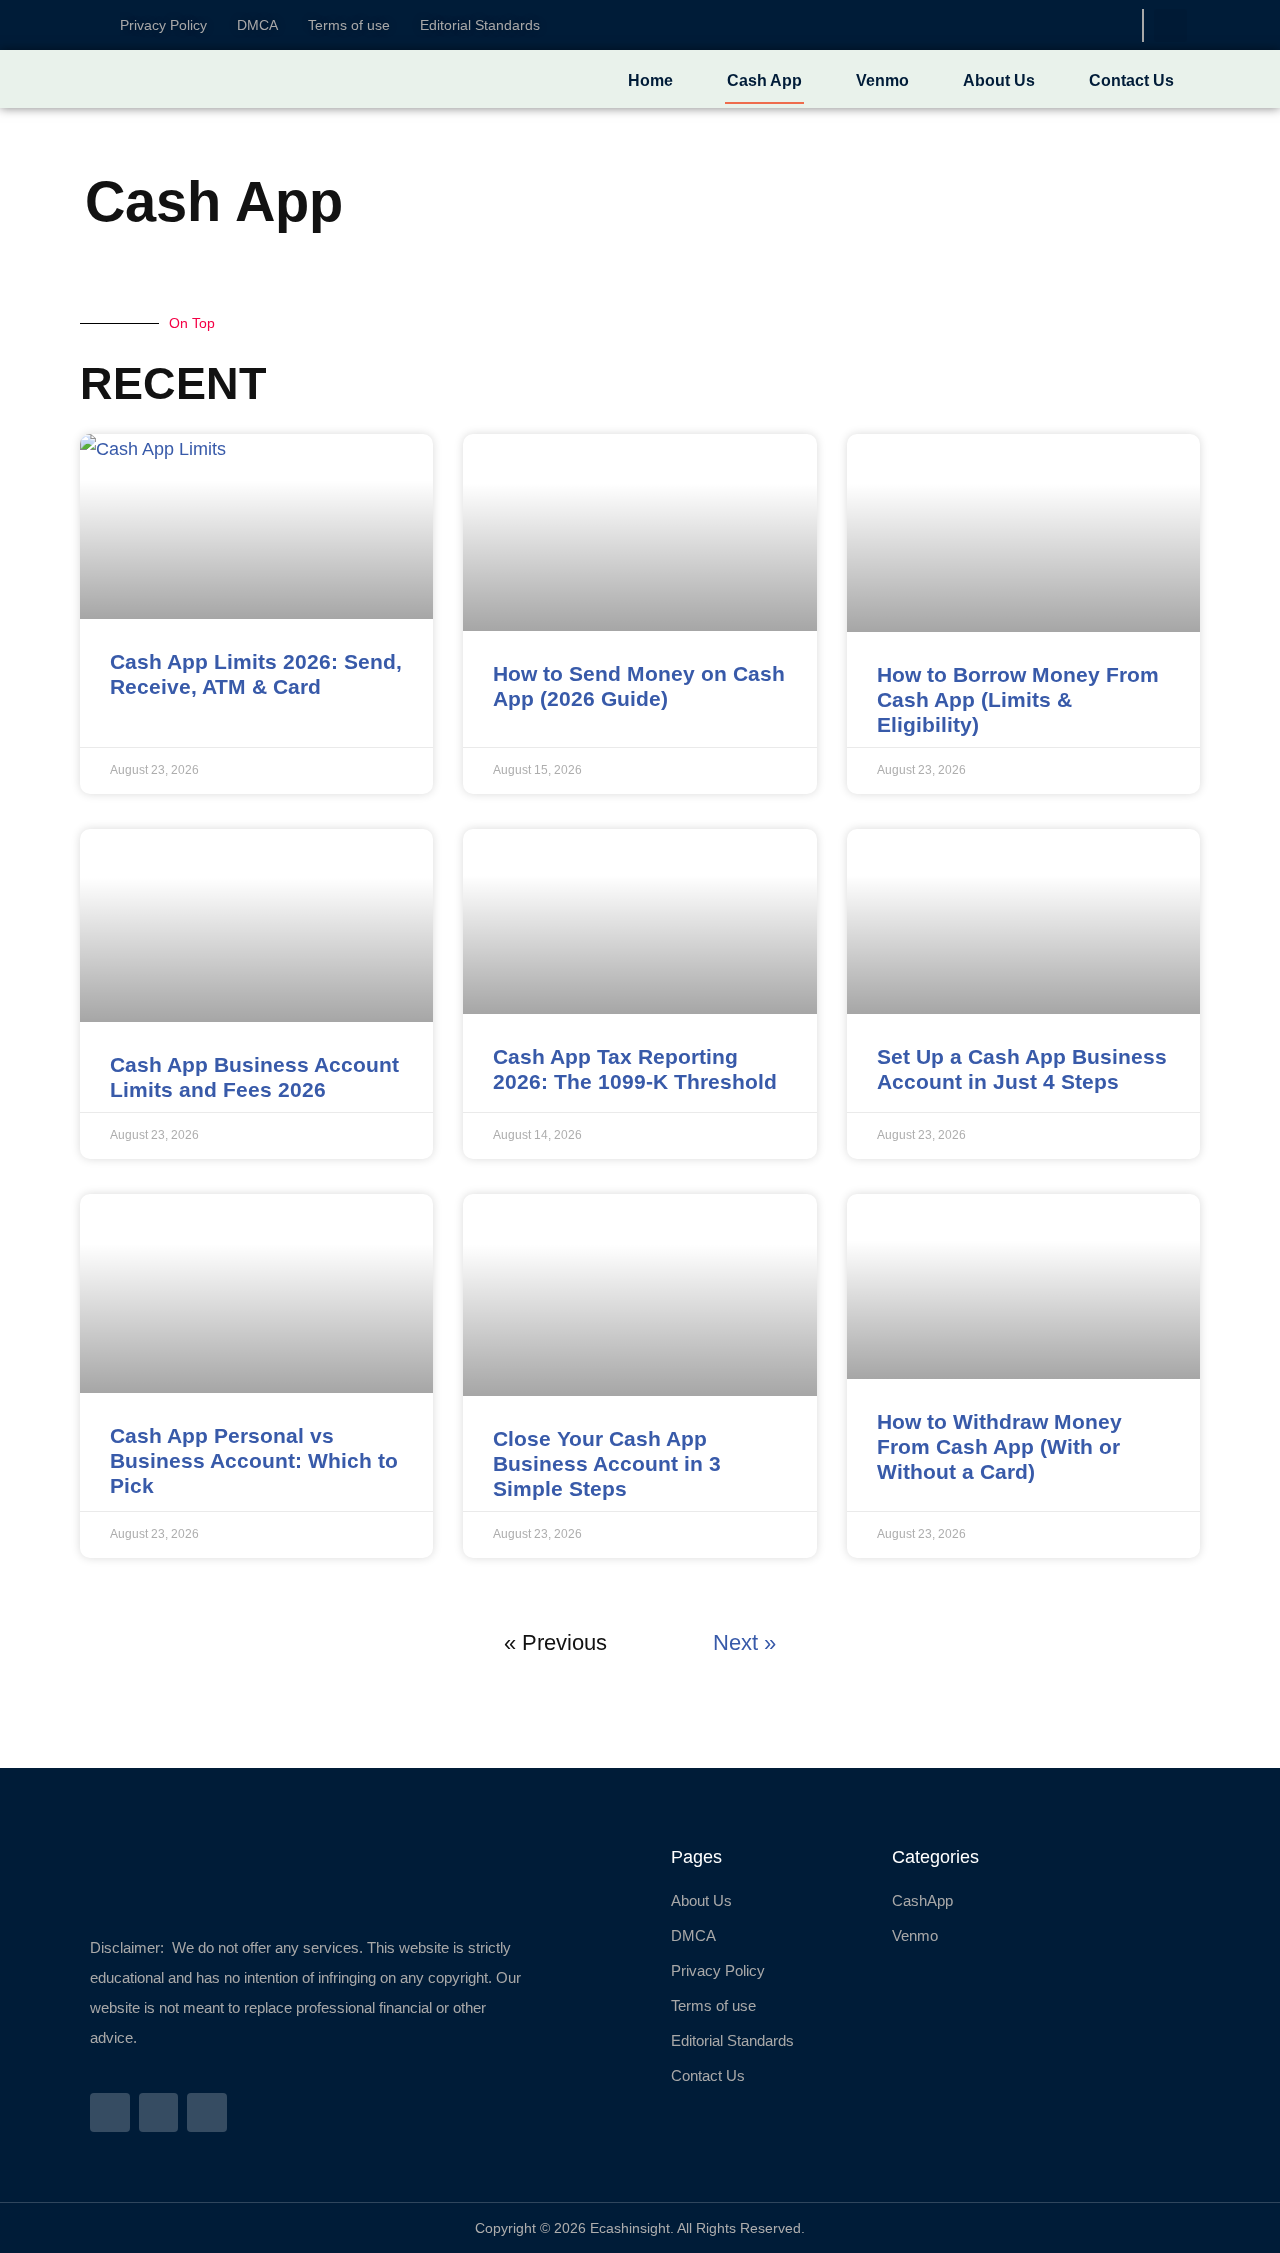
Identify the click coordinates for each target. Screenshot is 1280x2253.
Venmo (882, 80)
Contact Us (1131, 80)
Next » (744, 1642)
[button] (1170, 25)
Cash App (764, 80)
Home (650, 80)
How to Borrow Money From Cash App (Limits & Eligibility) (1018, 699)
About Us (999, 80)
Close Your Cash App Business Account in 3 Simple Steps (607, 1463)
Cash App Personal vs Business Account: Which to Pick (254, 1460)
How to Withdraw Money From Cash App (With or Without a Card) (999, 1446)
